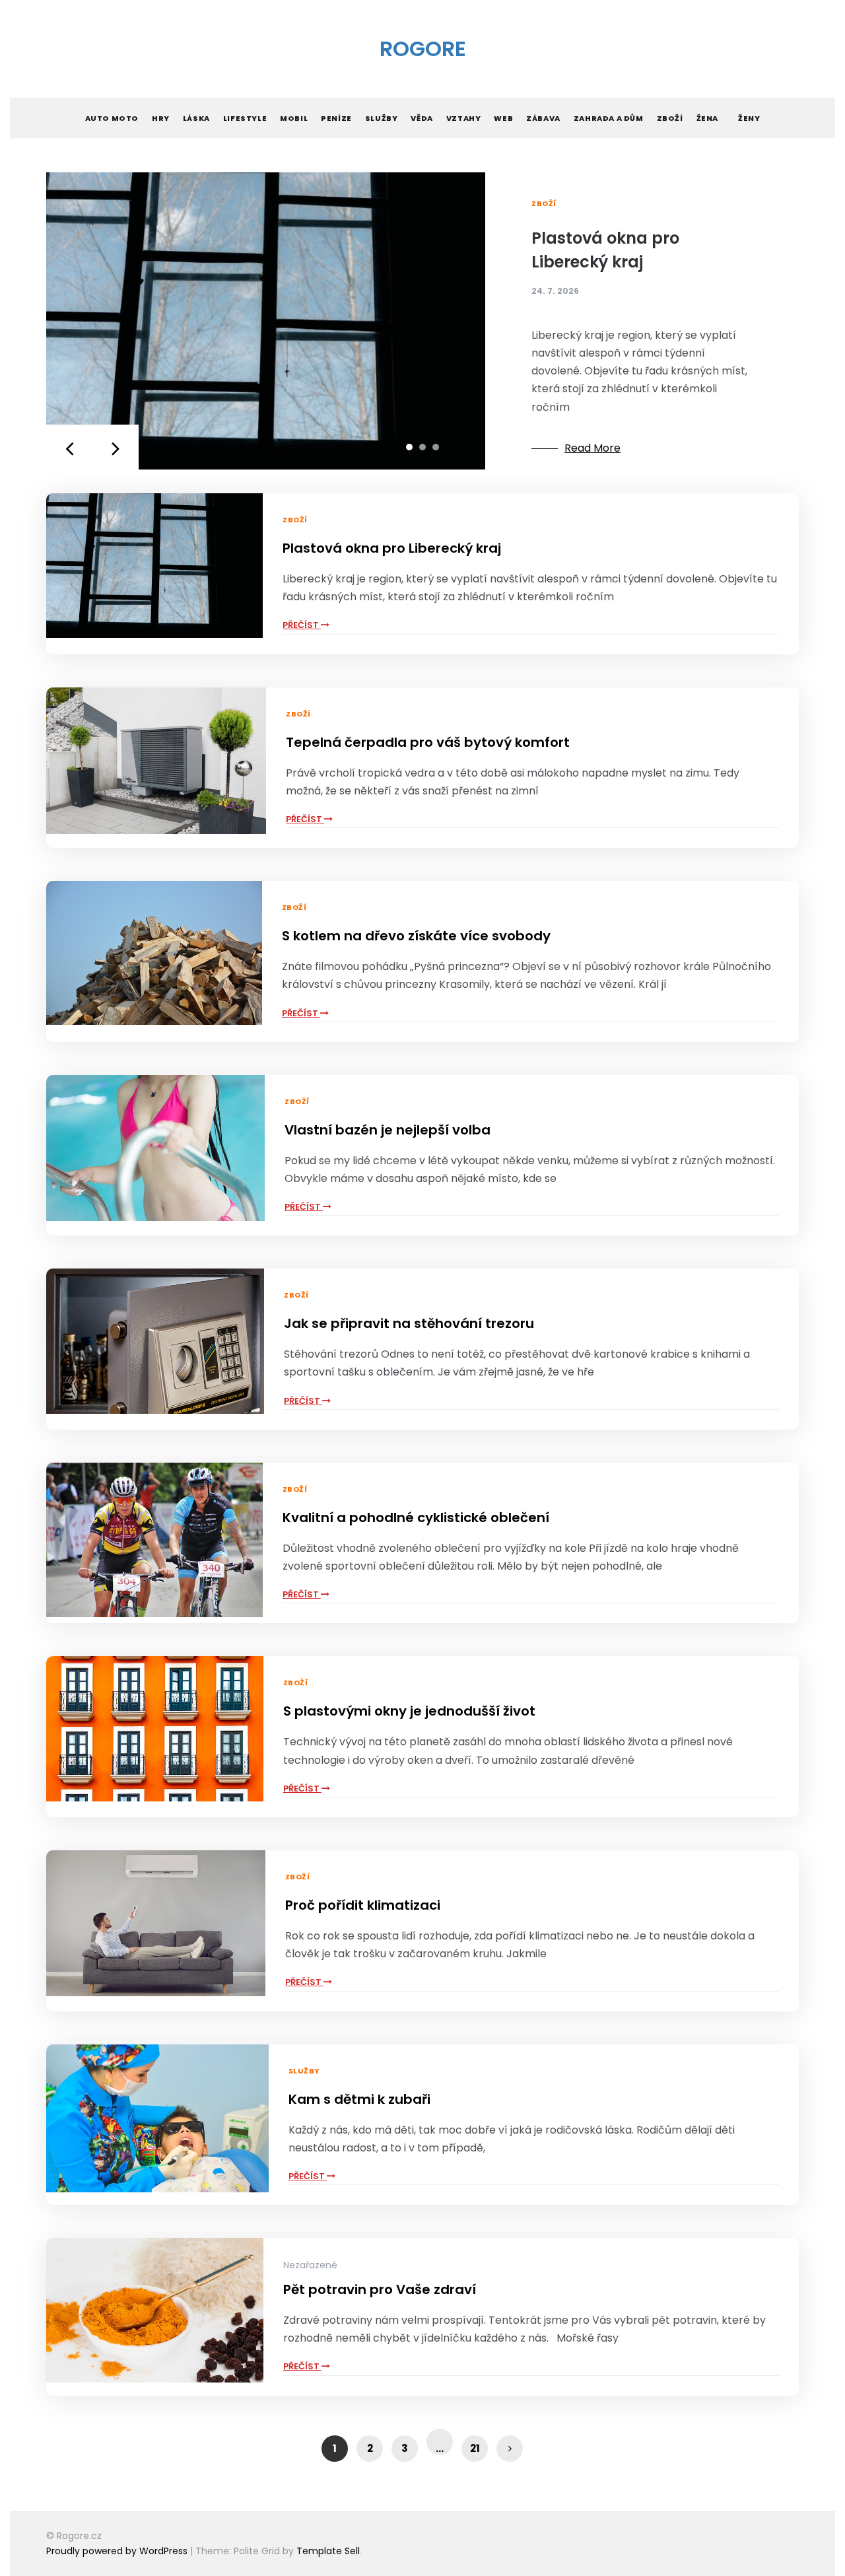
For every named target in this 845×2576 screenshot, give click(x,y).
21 (475, 2448)
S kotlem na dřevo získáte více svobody (416, 936)
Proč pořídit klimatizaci (363, 1905)
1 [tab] (409, 447)
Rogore (423, 49)
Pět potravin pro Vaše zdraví (380, 2289)
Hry (161, 118)
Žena (707, 118)
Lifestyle (245, 118)
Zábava (543, 118)
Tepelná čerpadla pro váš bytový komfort (428, 742)
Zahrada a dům (609, 118)
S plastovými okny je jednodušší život (409, 1711)
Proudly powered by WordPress (118, 2551)
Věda (422, 118)
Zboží (670, 118)
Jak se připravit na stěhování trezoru (409, 1323)
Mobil (294, 118)
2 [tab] (422, 447)
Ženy (749, 118)
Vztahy (464, 118)
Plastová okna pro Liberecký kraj (392, 548)
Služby (382, 118)
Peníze (336, 118)
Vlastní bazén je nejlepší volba (388, 1130)
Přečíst (302, 625)
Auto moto (112, 118)
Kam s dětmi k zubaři (359, 2099)
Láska (196, 118)
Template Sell (328, 2551)
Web (503, 118)
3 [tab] (436, 447)
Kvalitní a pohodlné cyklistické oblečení (416, 1517)
